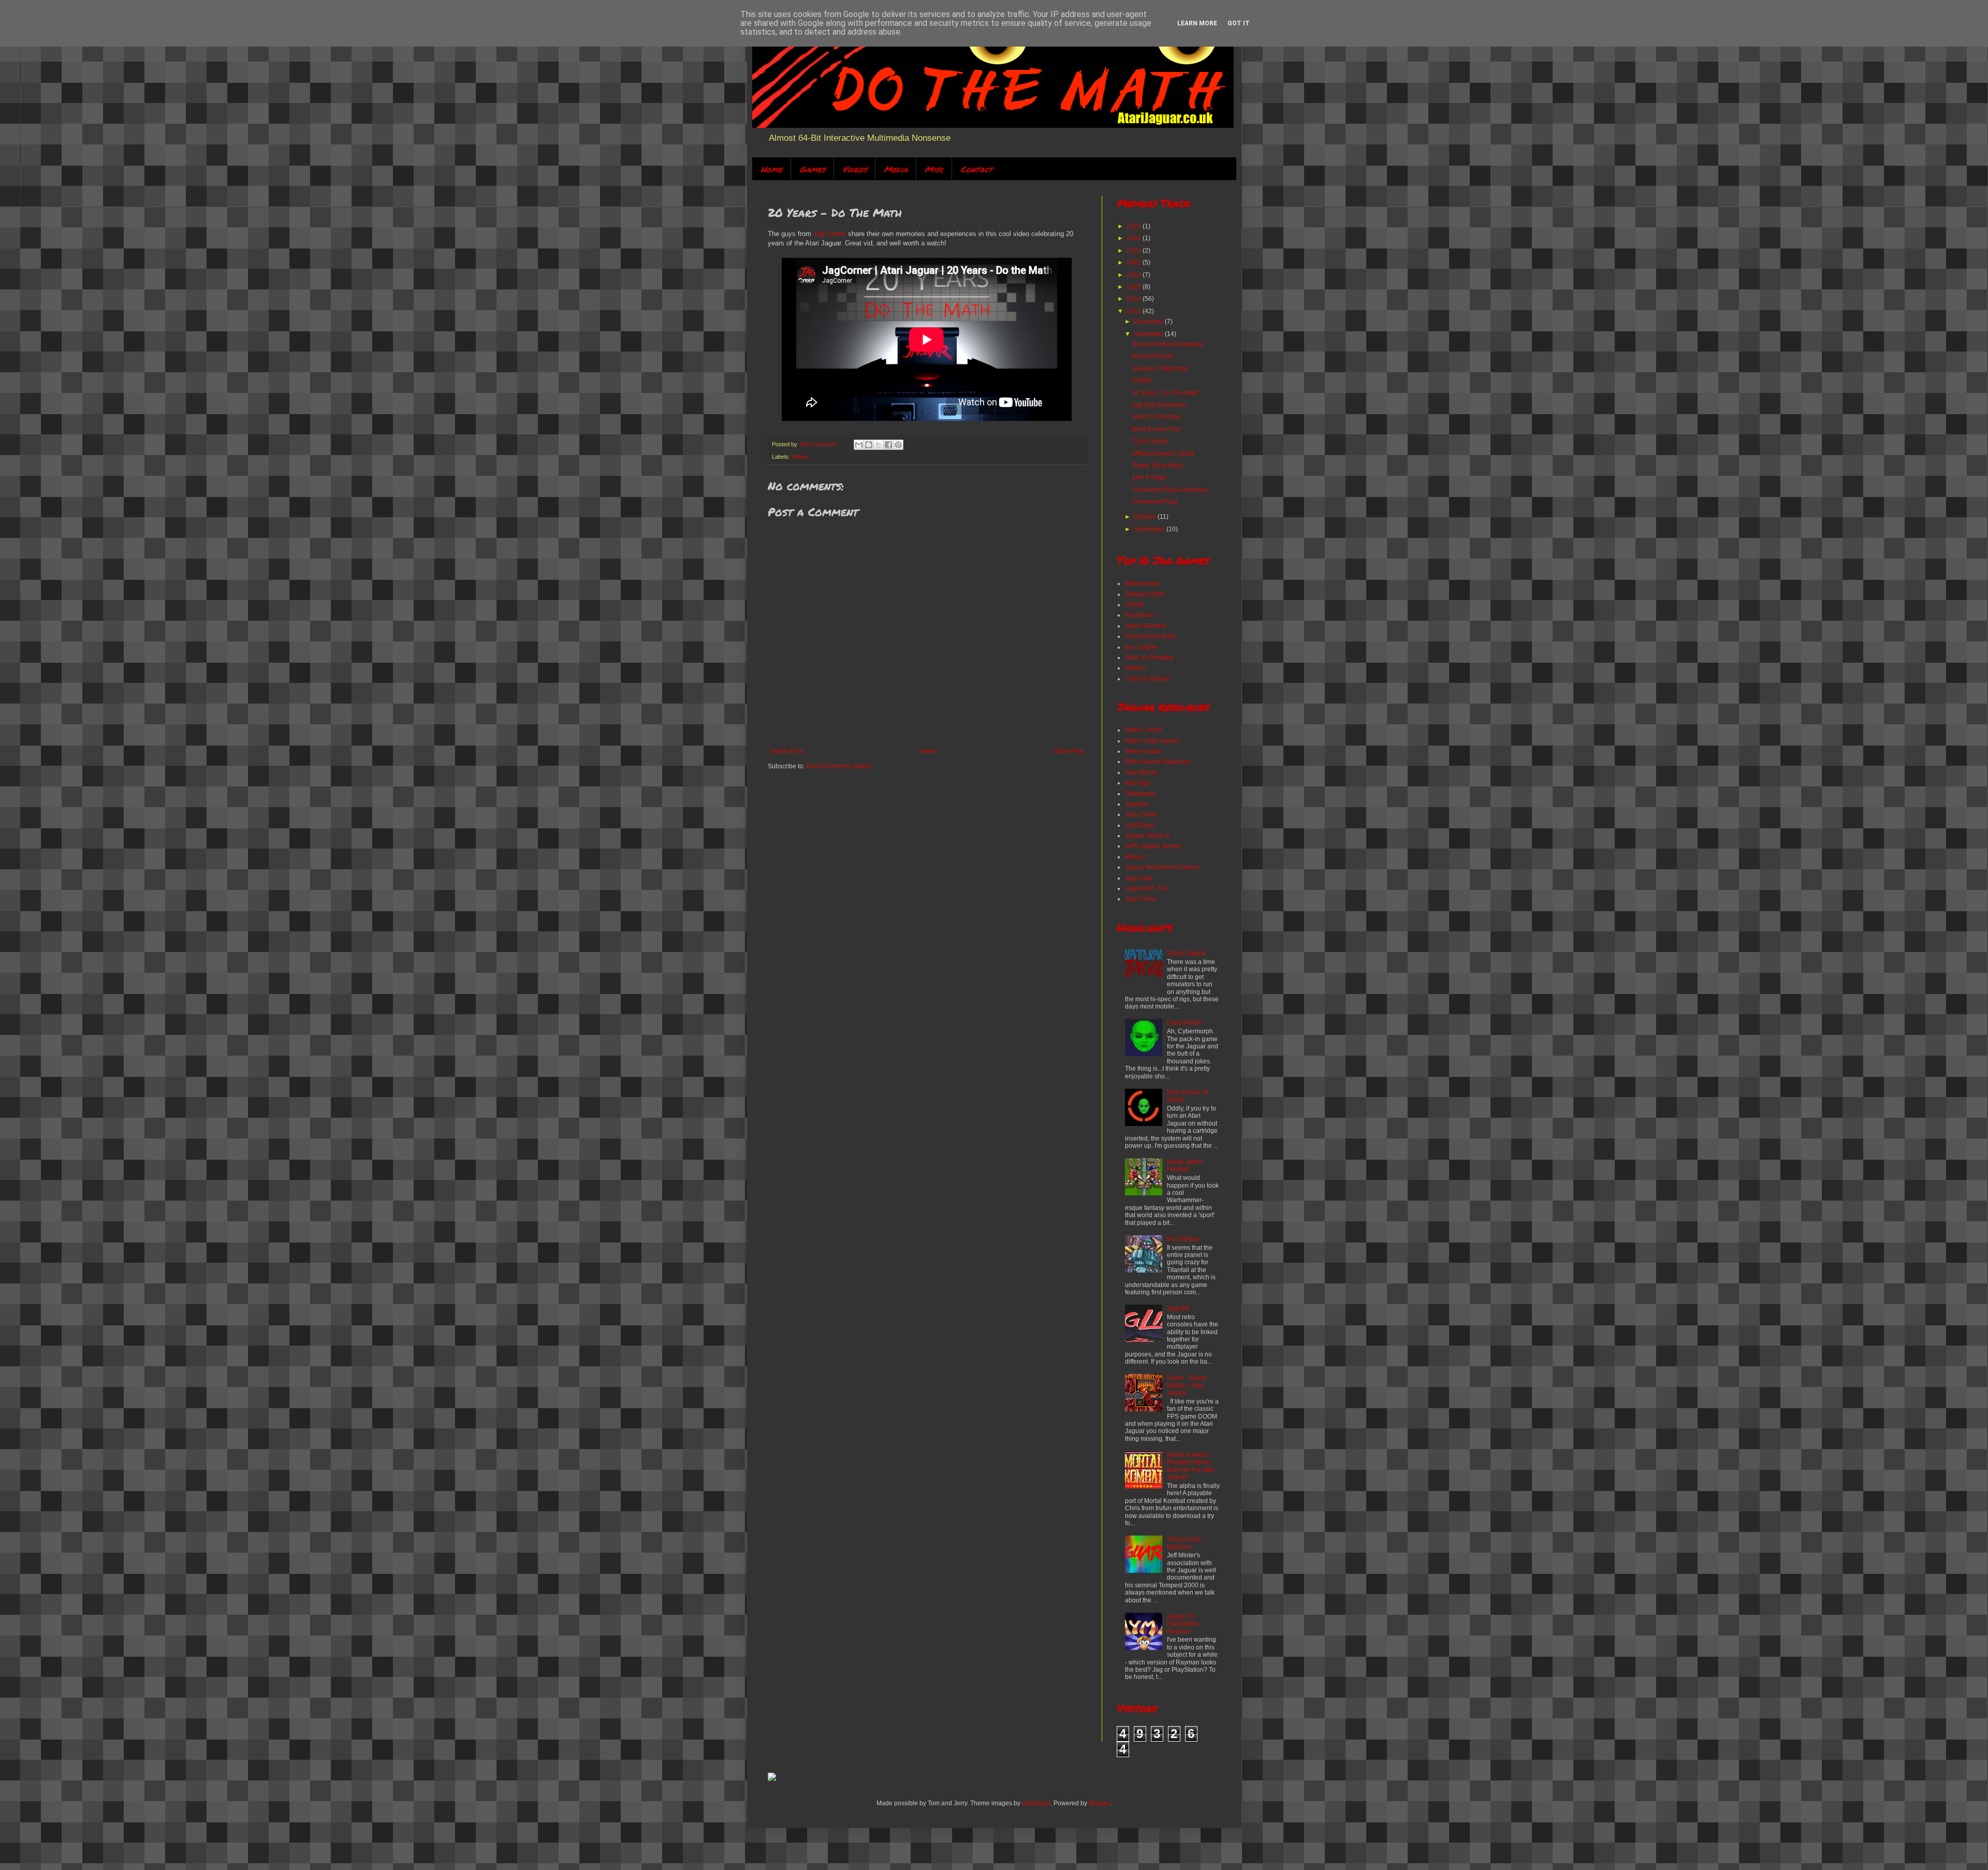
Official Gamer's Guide (1164, 454)
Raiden (1135, 668)
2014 (1135, 299)
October (1146, 517)
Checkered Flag (1155, 502)
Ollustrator (1036, 1803)
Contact (976, 169)
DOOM (1142, 381)
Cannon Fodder (1147, 679)
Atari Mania (1141, 772)
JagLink (1178, 1308)
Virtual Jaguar (1187, 953)
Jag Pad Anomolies (1159, 405)
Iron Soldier (1141, 647)
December (1149, 322)
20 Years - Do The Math (1165, 393)
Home (771, 169)
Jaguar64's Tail (1146, 888)
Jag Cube (1139, 878)
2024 (1135, 238)
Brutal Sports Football (1185, 1165)
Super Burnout (1145, 626)
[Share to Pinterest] (898, 445)
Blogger (1100, 1803)
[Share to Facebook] (888, 445)
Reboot (1135, 857)
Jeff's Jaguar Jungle (1153, 846)
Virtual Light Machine (1184, 1543)
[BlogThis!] (869, 445)
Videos (854, 169)
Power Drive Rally (1158, 465)
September (1150, 529)
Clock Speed (1150, 441)
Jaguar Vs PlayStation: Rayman (1184, 1624)
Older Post (1069, 751)
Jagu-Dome (1142, 814)
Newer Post (787, 751)
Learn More (1197, 23)
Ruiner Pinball (1152, 356)
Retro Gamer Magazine (1158, 762)
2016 (1135, 275)
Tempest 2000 (1145, 594)
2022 (1135, 262)
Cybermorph (1185, 1022)
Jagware (1137, 804)
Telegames (1141, 794)
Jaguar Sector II (1147, 836)
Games (812, 169)
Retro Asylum (1144, 751)
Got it (1239, 23)
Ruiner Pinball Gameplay (1168, 344)
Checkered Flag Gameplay (1170, 490)
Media (896, 169)
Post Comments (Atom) (838, 766)
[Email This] (859, 445)
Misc (934, 169)
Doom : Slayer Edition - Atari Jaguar (1187, 1385)
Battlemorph (1142, 583)
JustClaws (1139, 825)
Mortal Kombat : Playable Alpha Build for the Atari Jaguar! (1191, 1466)
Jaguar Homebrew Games (1162, 867)
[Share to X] (879, 445)
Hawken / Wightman (1160, 369)
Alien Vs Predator (1157, 417)
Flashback (1139, 615)
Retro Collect (1143, 730)
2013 (1135, 311)
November (1149, 334)
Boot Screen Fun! (1157, 429)
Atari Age (1138, 783)
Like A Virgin (1150, 477)
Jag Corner (830, 234)
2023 (1135, 251)
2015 (1135, 287)
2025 (1135, 226)
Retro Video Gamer (1152, 741)
